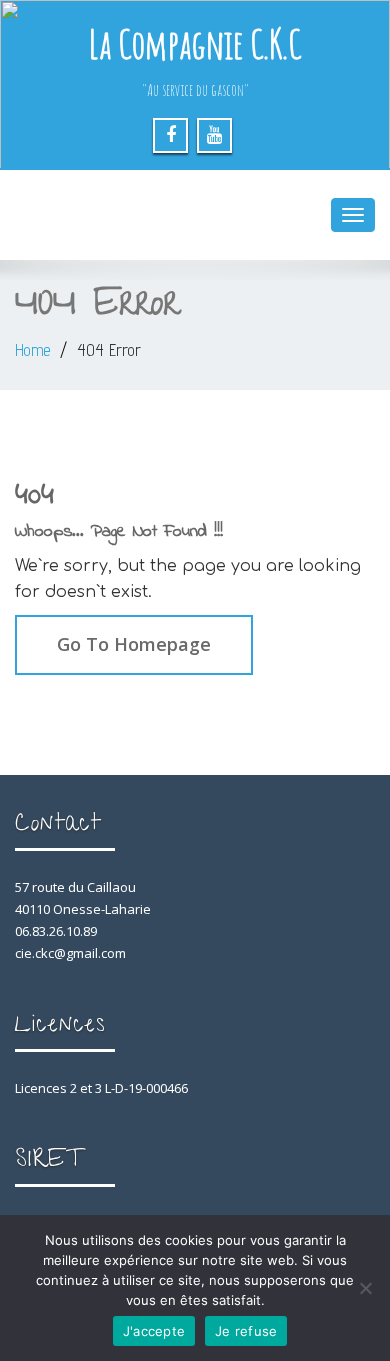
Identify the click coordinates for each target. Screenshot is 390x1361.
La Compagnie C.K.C (195, 43)
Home (32, 350)
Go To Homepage (134, 644)
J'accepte (154, 1331)
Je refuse (246, 1331)
